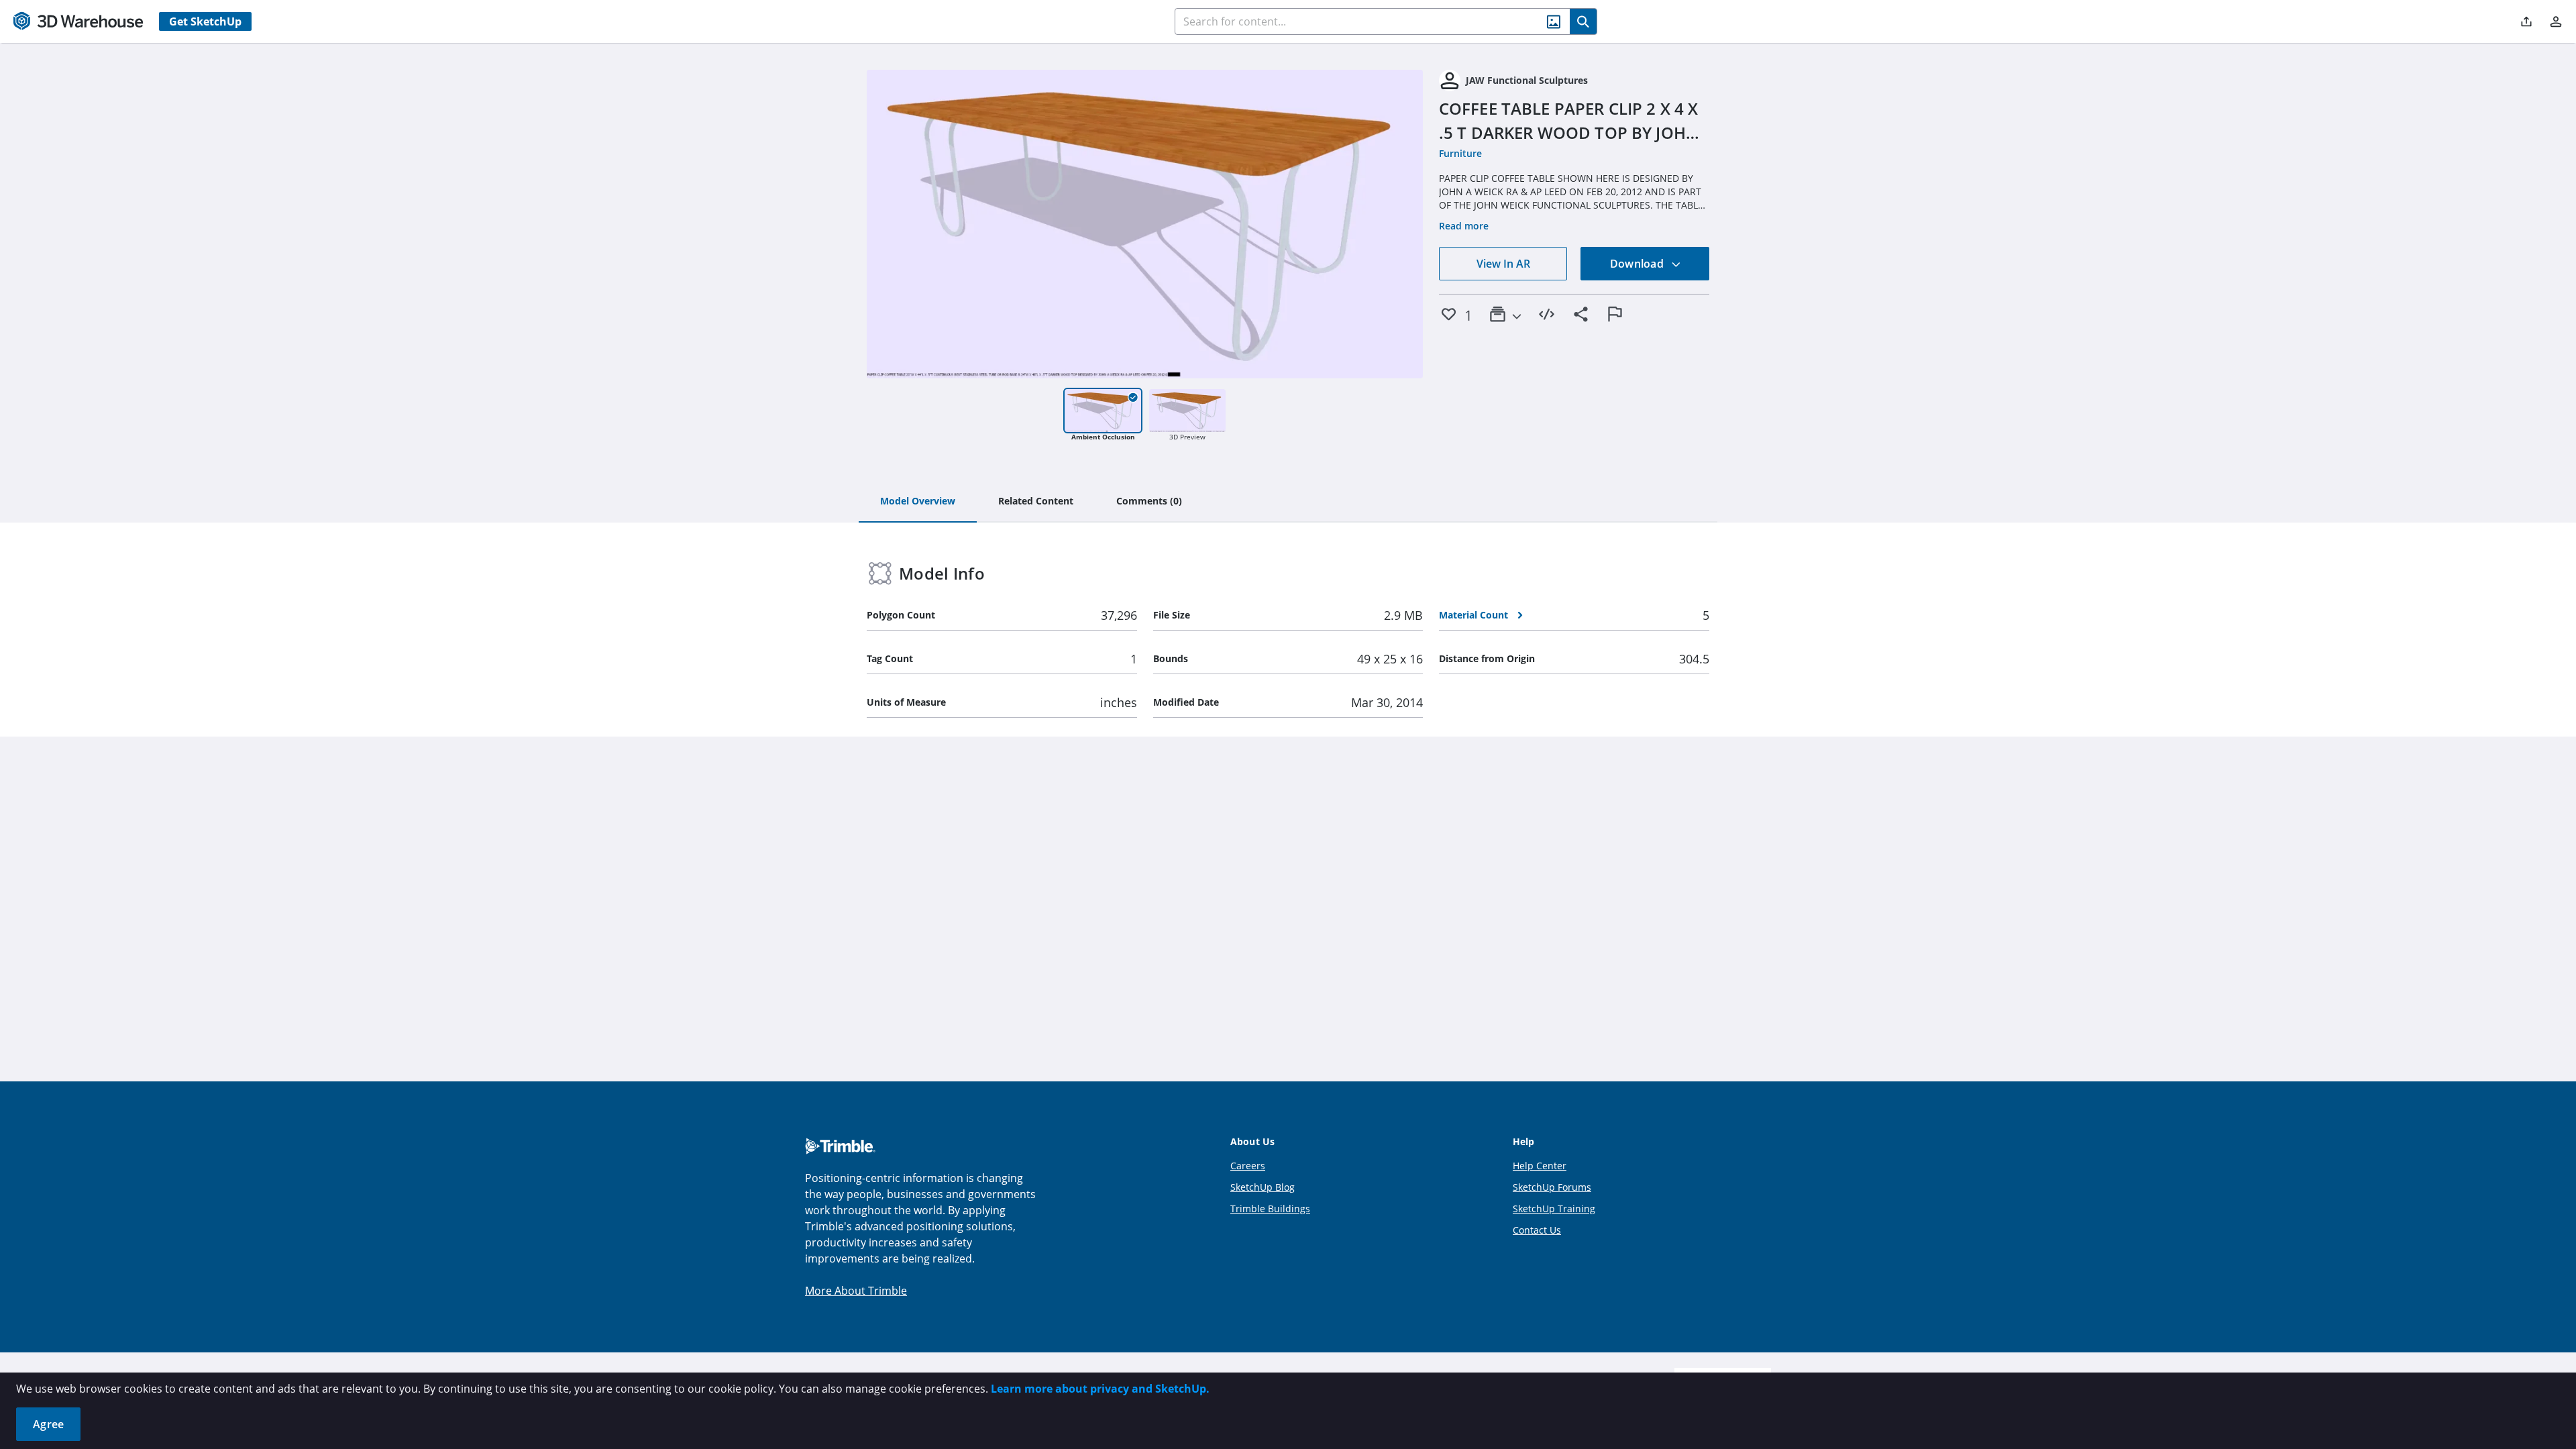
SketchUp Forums (1552, 1187)
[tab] (918, 502)
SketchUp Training (1554, 1209)
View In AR (1503, 264)
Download (1638, 264)
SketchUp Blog (1263, 1187)
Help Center (1540, 1166)
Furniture (1460, 153)
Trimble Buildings (1270, 1209)
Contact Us (1537, 1230)
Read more (1464, 226)
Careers (1248, 1166)
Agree (48, 1424)
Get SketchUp (205, 21)
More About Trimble (856, 1291)
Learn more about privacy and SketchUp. (1100, 1389)
